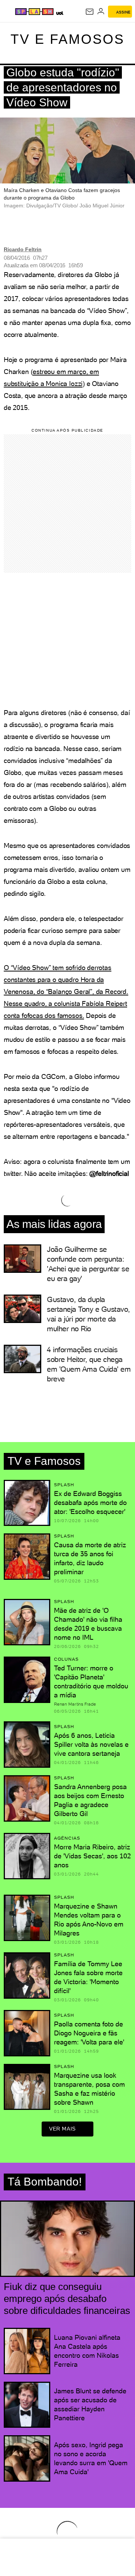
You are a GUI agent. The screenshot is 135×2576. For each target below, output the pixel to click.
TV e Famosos (67, 39)
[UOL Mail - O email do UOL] (90, 12)
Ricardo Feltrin (23, 249)
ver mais (62, 2129)
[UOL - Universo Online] (59, 13)
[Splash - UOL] (34, 12)
